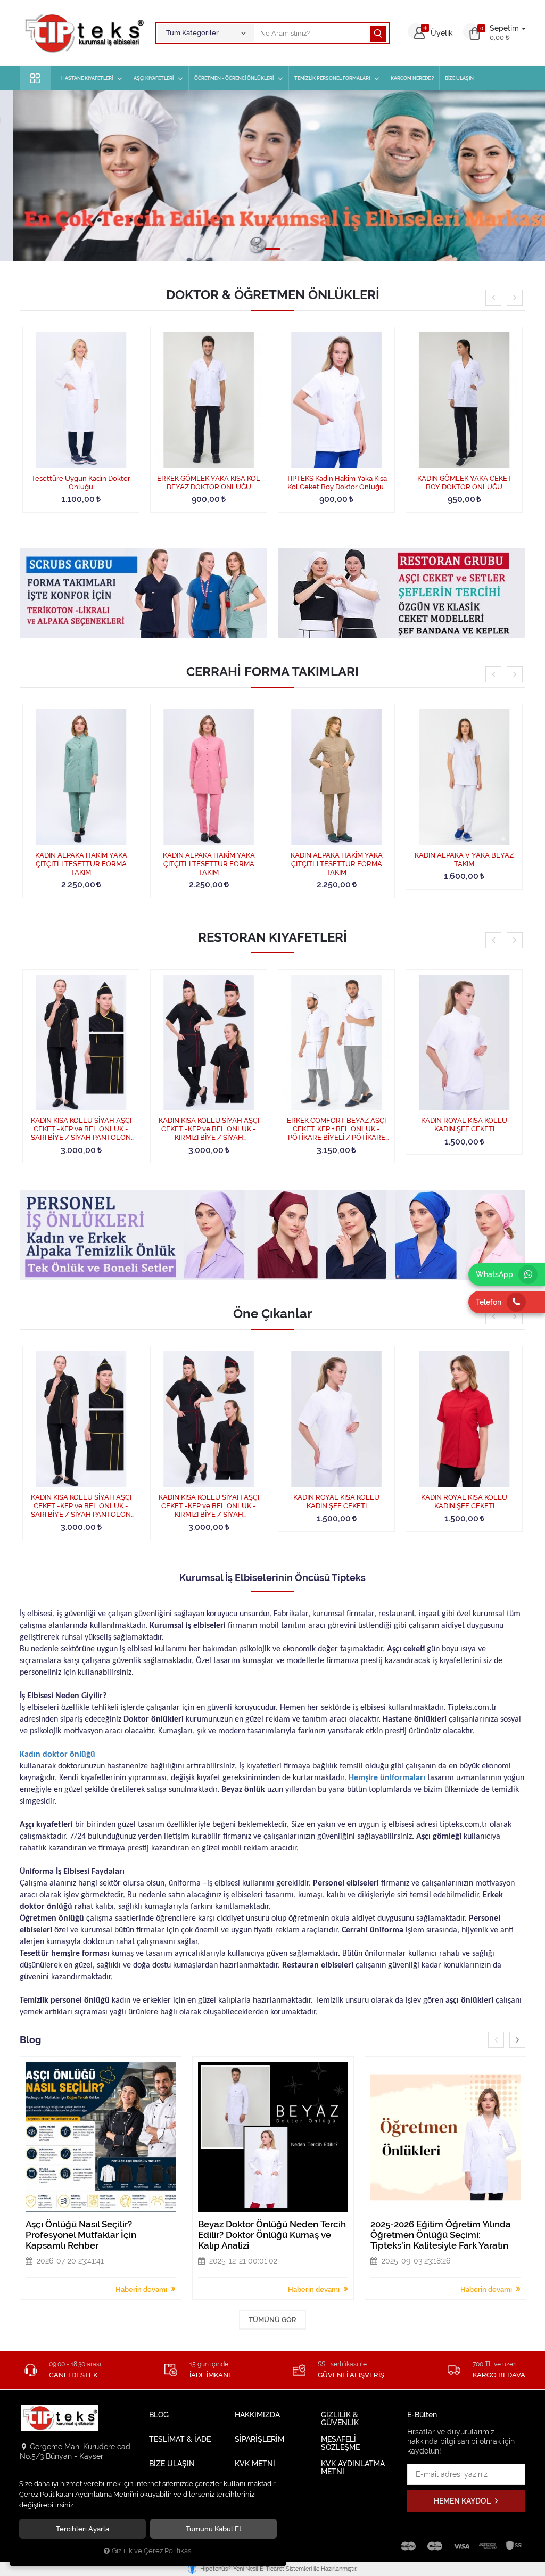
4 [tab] (286, 249)
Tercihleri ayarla (82, 2529)
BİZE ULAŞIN (459, 78)
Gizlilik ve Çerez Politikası (152, 2551)
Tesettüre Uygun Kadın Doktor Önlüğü (81, 483)
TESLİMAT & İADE (180, 2439)
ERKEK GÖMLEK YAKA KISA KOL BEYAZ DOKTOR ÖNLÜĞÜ (209, 483)
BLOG (159, 2415)
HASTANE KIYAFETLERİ (87, 78)
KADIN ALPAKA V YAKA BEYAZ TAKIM (464, 859)
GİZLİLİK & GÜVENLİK (340, 2419)
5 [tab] (293, 249)
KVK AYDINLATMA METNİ (353, 2468)
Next (515, 298)
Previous (493, 298)
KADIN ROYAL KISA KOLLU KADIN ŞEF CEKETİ (464, 1125)
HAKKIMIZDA (257, 2415)
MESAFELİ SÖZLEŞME (340, 2443)
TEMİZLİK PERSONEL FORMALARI (332, 78)
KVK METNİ (255, 2464)
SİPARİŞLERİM (259, 2439)
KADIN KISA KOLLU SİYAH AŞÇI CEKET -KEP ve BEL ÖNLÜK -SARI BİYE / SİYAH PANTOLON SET (81, 1129)
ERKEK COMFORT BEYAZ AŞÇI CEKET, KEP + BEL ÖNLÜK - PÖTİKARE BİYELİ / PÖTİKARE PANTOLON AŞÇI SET (336, 1129)
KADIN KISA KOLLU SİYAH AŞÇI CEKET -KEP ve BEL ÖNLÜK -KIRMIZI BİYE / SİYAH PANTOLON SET (209, 1129)
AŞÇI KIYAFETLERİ (154, 78)
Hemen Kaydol (463, 2501)
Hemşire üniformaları (387, 1778)
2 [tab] (259, 249)
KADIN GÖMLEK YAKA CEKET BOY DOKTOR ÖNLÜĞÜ (464, 483)
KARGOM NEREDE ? (412, 78)
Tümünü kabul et (214, 2529)
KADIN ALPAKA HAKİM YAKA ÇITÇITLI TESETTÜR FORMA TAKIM (81, 864)
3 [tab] (272, 249)
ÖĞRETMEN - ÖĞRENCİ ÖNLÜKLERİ (234, 78)
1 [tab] (252, 249)
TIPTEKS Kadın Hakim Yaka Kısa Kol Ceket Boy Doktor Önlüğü (337, 483)
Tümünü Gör (272, 2320)
